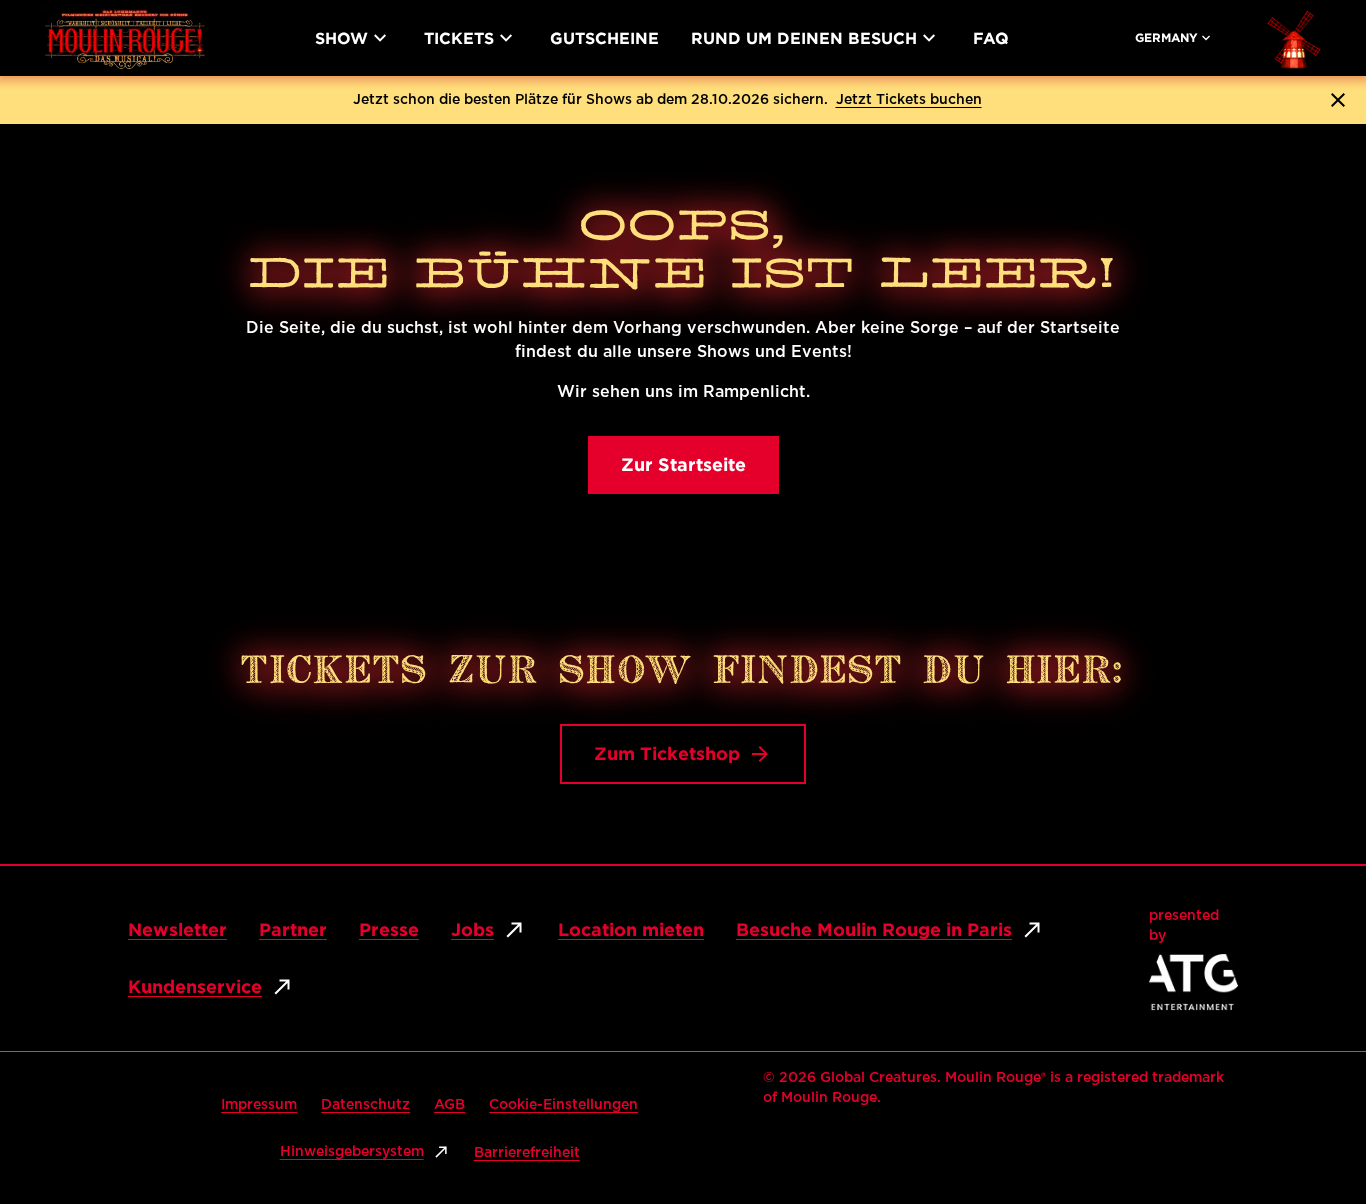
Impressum (259, 1105)
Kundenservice (195, 986)
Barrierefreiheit (527, 1153)
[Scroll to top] (1312, 1110)
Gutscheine (604, 38)
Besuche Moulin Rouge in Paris (874, 929)
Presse (389, 929)
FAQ (991, 38)
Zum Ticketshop (667, 753)
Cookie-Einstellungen (563, 1105)
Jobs (472, 929)
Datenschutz (365, 1105)
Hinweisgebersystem (352, 1152)
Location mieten (631, 929)
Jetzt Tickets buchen (909, 100)
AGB (449, 1105)
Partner (293, 929)
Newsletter (177, 929)
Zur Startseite (683, 464)
